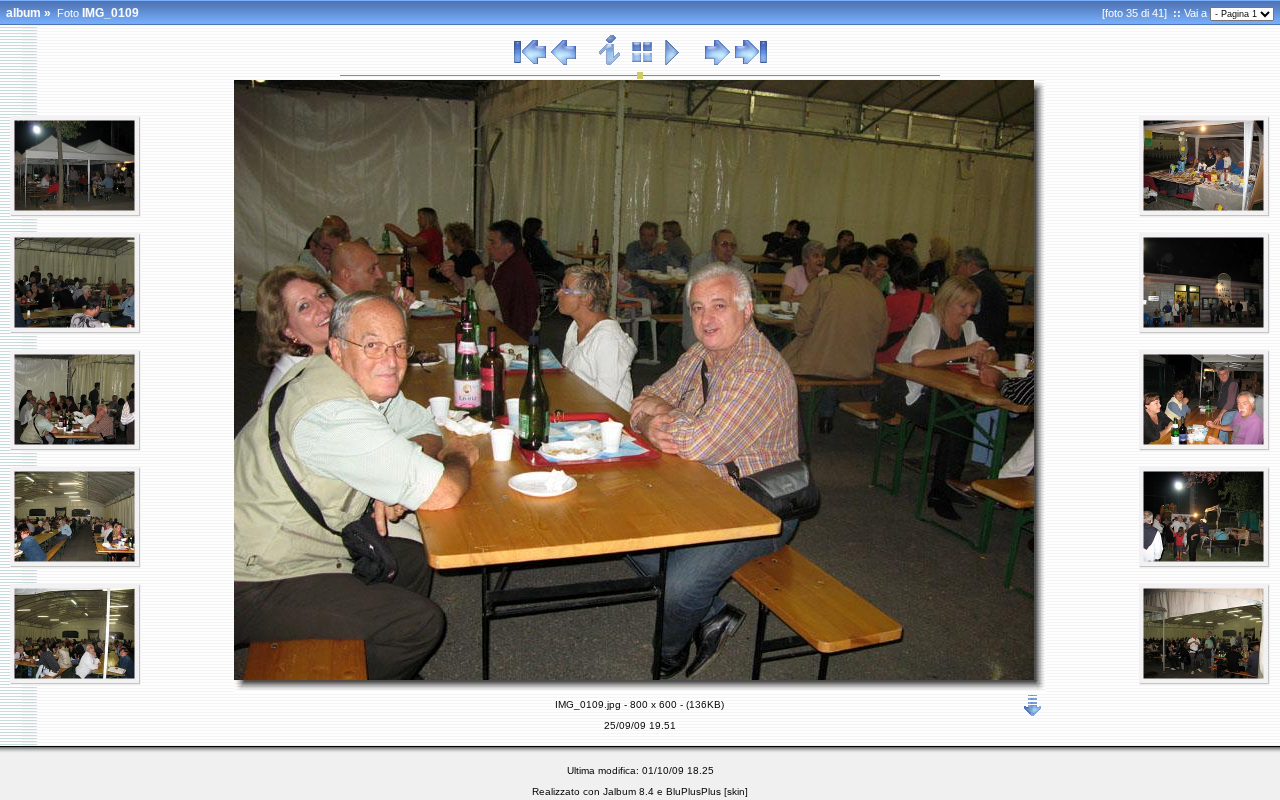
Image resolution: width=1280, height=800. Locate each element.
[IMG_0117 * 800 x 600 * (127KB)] (1204, 564)
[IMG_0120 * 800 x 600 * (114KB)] (1204, 681)
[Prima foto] (530, 62)
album (23, 13)
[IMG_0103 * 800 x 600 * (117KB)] (75, 330)
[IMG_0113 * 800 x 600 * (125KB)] (1204, 447)
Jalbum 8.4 (628, 791)
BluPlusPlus (693, 791)
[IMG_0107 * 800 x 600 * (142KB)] (75, 564)
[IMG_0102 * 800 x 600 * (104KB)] (75, 213)
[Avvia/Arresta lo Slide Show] (672, 62)
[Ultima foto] (751, 62)
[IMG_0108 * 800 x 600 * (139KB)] (75, 681)
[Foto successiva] (717, 62)
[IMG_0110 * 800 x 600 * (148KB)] (1204, 213)
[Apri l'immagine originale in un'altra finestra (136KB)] (1033, 701)
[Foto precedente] (563, 62)
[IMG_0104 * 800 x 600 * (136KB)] (75, 447)
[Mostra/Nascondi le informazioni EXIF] (610, 62)
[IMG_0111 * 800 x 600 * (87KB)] (1204, 330)
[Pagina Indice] (642, 62)
